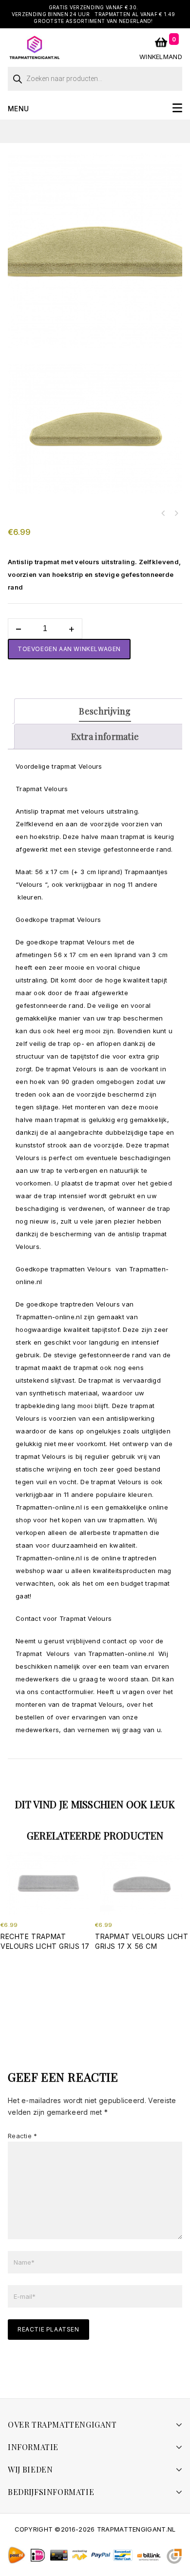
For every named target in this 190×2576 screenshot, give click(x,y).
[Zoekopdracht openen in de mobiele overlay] (95, 76)
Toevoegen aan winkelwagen (69, 649)
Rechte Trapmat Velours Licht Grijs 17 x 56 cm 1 (163, 513)
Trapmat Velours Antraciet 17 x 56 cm (176, 513)
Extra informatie (105, 736)
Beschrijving (105, 711)
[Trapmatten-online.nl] (35, 47)
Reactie (23, 2136)
